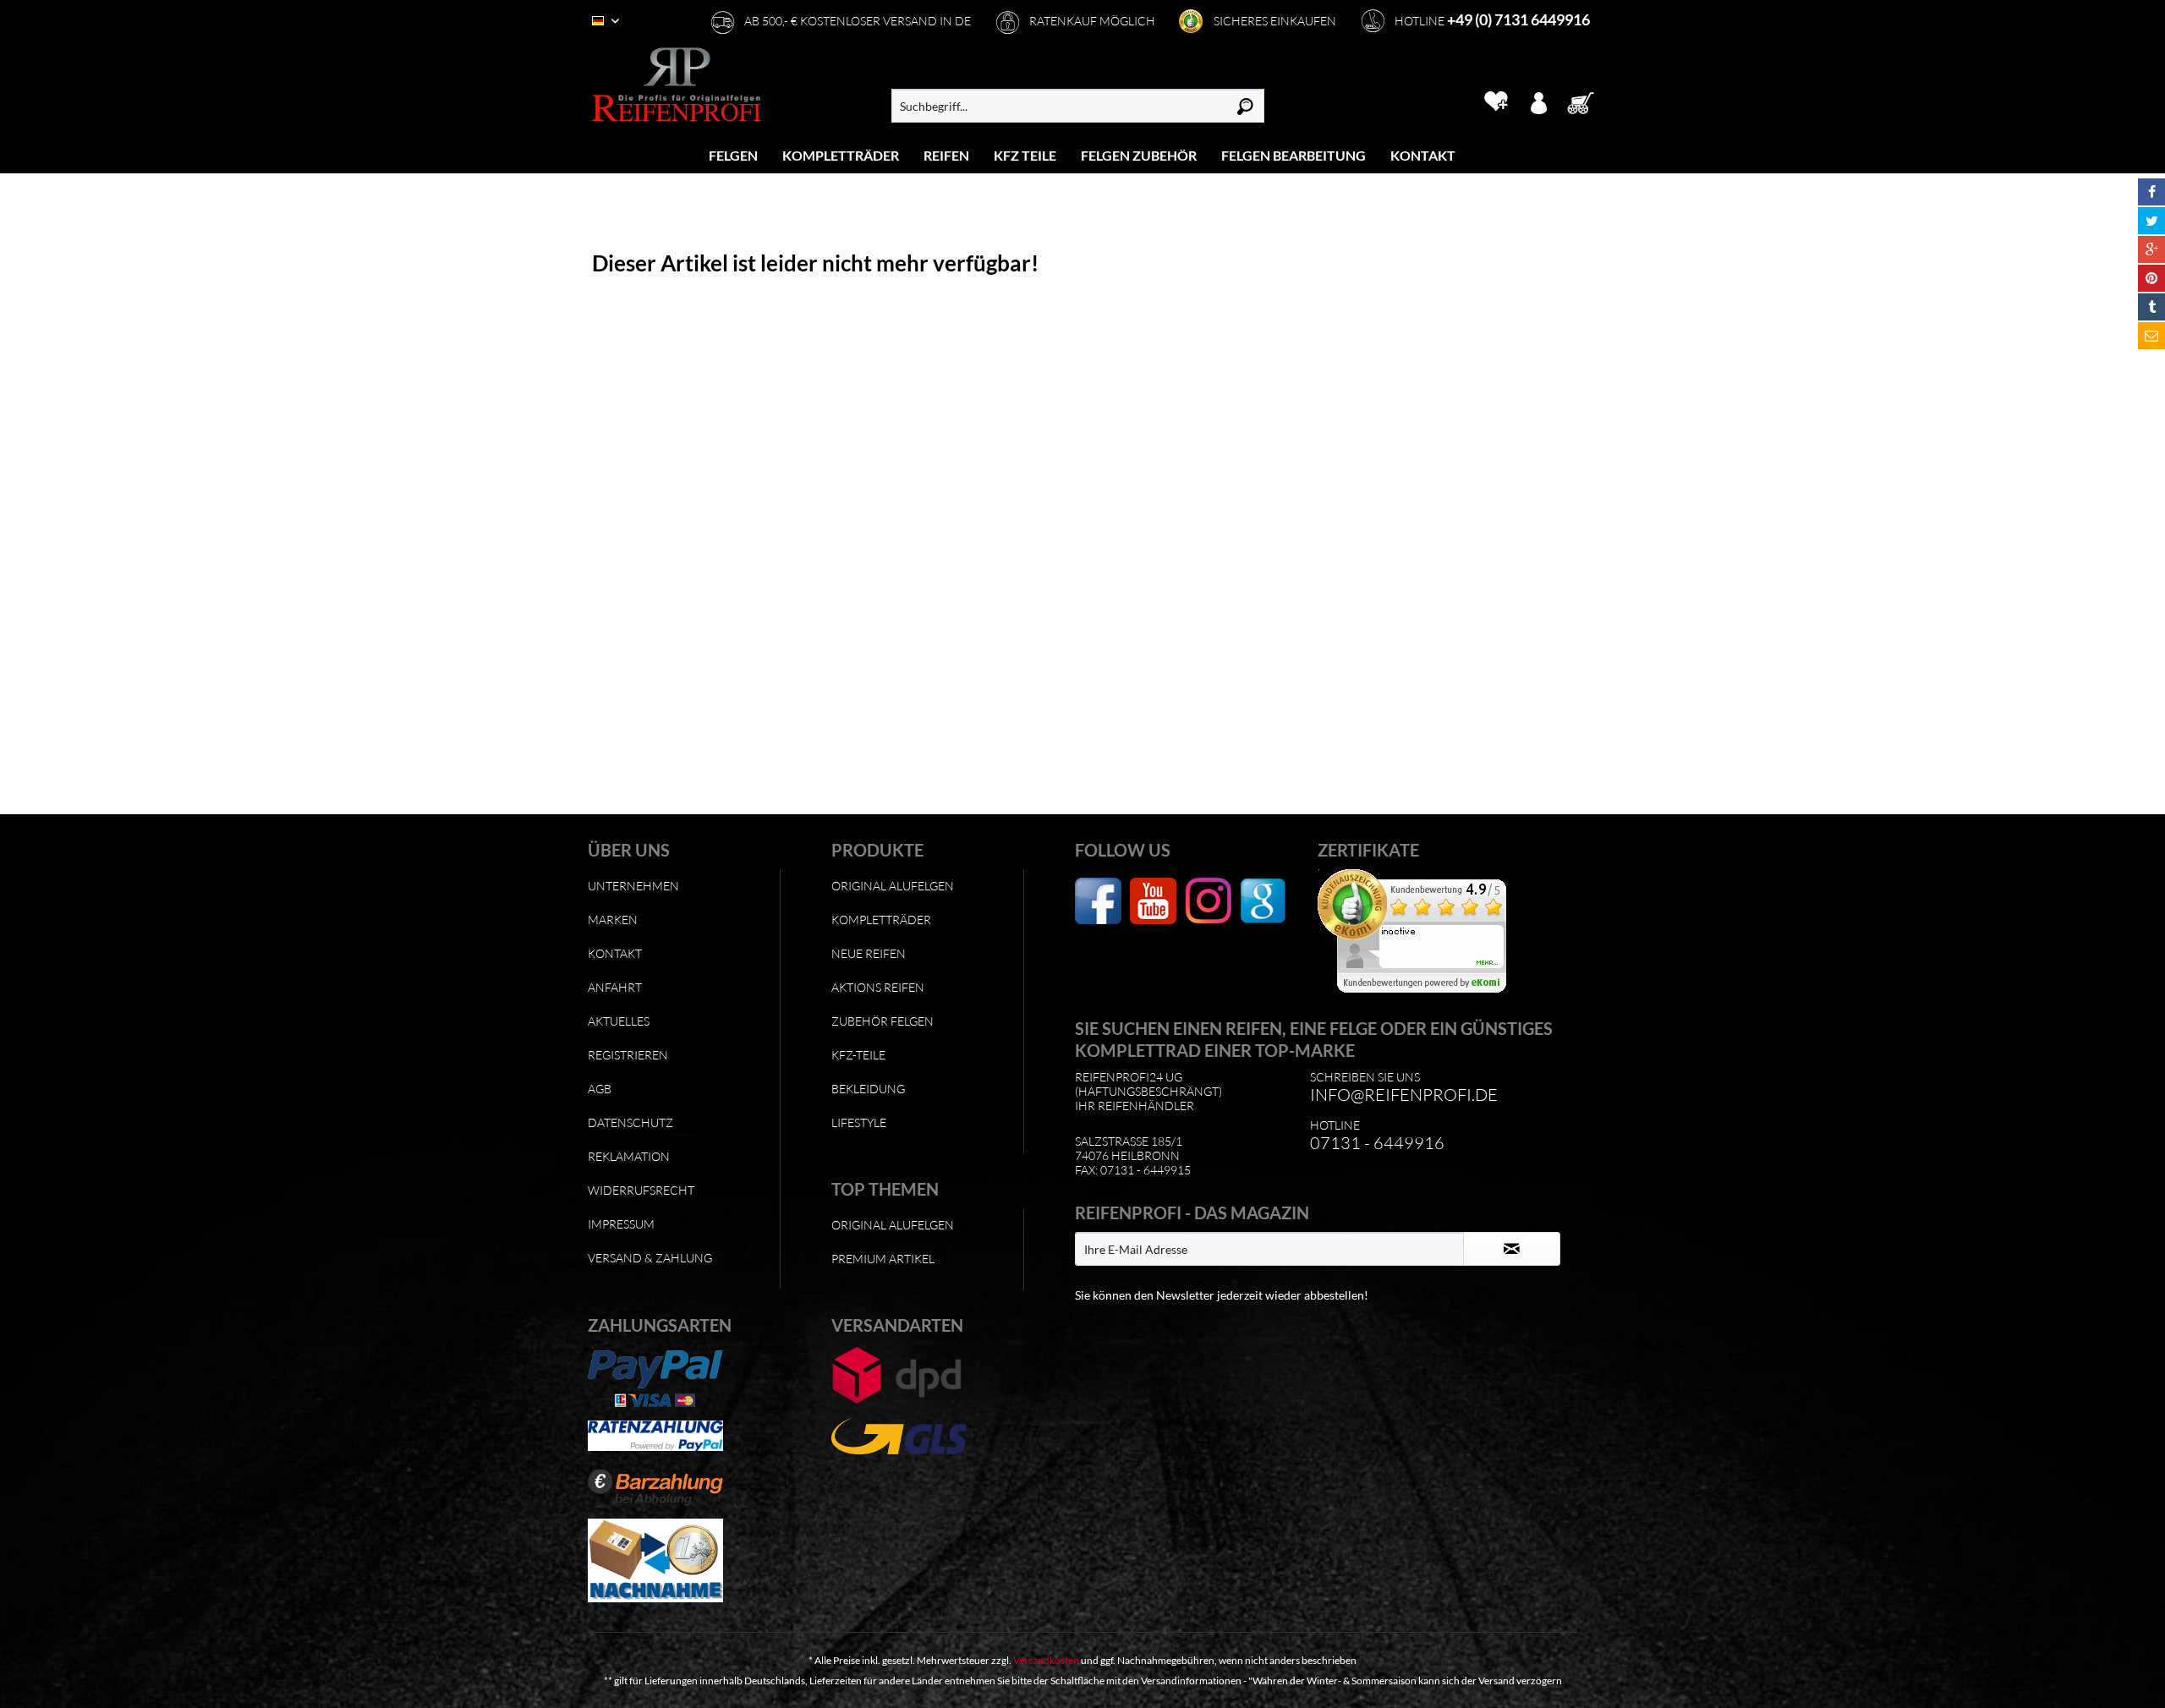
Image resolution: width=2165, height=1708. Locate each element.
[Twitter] (2151, 221)
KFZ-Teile (858, 1055)
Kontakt (615, 953)
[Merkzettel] (1496, 101)
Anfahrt (615, 987)
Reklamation (629, 1156)
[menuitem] (734, 155)
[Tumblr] (2151, 307)
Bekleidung (868, 1089)
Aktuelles (619, 1021)
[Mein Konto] (1538, 101)
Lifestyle (859, 1122)
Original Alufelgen (893, 886)
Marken (613, 920)
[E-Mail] (2151, 336)
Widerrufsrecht (641, 1190)
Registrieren (628, 1055)
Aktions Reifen (878, 987)
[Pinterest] (2151, 278)
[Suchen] (1245, 106)
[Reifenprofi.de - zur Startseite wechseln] (677, 85)
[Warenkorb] (1586, 101)
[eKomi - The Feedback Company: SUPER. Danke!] (1435, 931)
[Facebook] (2151, 192)
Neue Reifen (869, 953)
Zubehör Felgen (882, 1021)
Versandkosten (1046, 1660)
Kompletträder (881, 920)
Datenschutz (630, 1122)
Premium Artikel (883, 1259)
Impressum (621, 1224)
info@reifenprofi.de (1404, 1095)
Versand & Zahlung (650, 1258)
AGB (600, 1089)
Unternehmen (633, 886)
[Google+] (2151, 249)
